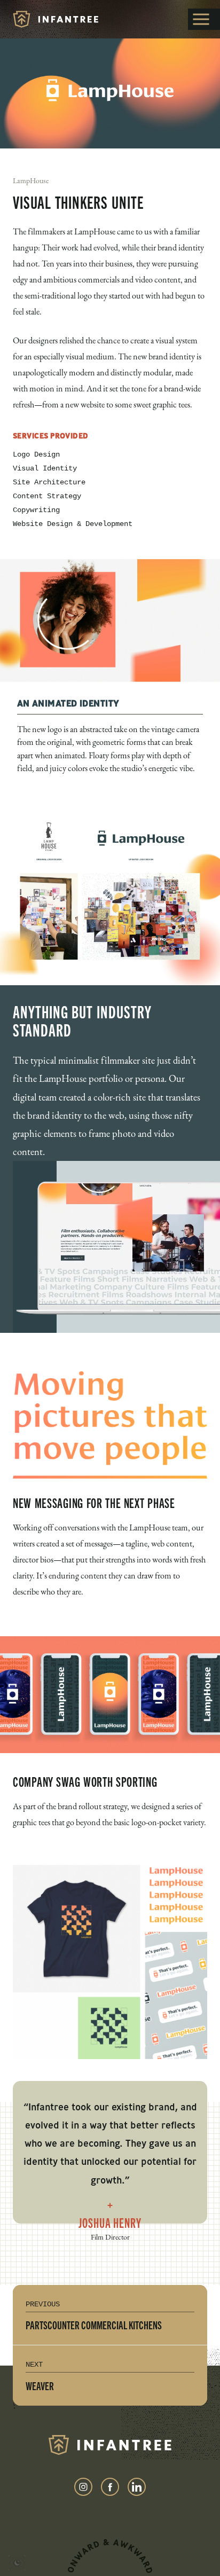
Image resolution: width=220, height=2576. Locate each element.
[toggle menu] (204, 19)
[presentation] (17, 2565)
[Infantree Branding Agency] (56, 19)
